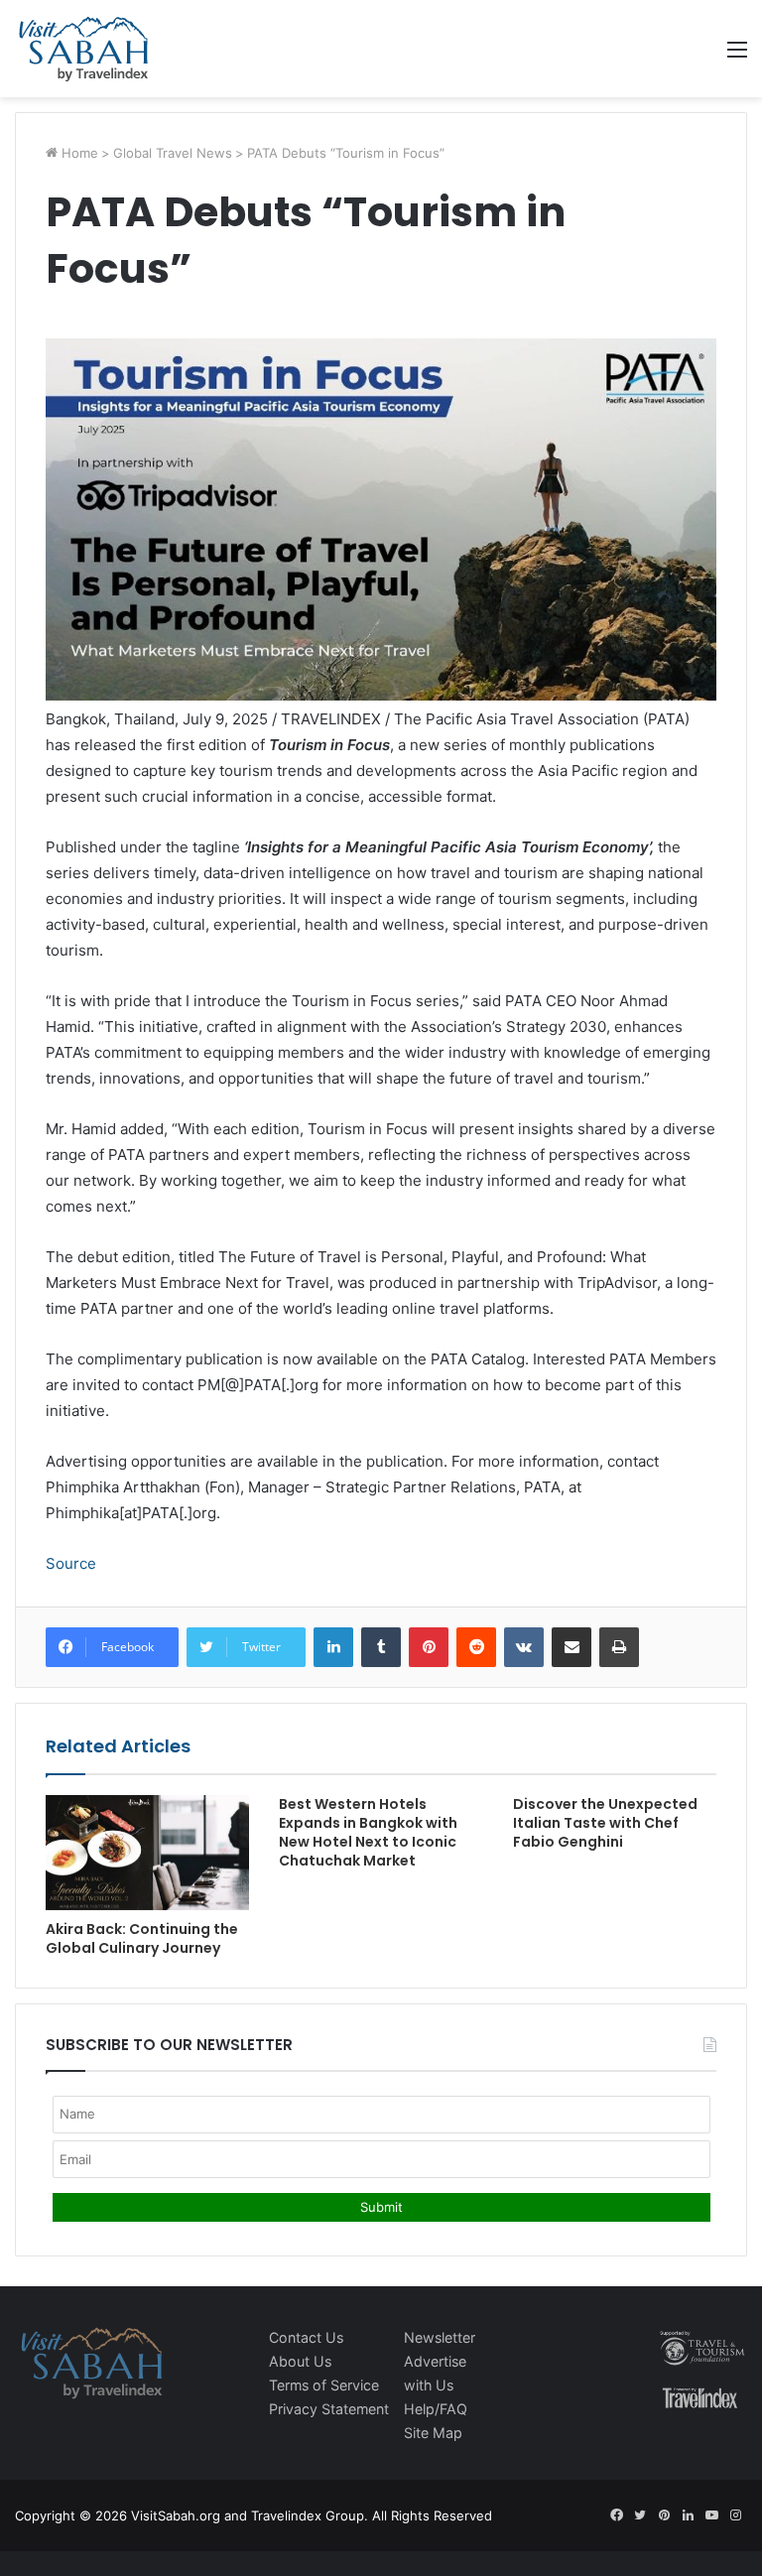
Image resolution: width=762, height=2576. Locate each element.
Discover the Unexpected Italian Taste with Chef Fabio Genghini (605, 1823)
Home (78, 153)
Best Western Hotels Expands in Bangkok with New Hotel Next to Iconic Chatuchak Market (368, 1832)
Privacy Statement (329, 2409)
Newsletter (440, 2337)
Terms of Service (324, 2385)
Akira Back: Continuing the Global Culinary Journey (142, 1938)
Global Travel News (173, 153)
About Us (300, 2361)
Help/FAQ (436, 2409)
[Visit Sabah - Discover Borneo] (83, 49)
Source (71, 1563)
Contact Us (306, 2337)
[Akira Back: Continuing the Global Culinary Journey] (147, 1853)
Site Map (433, 2433)
